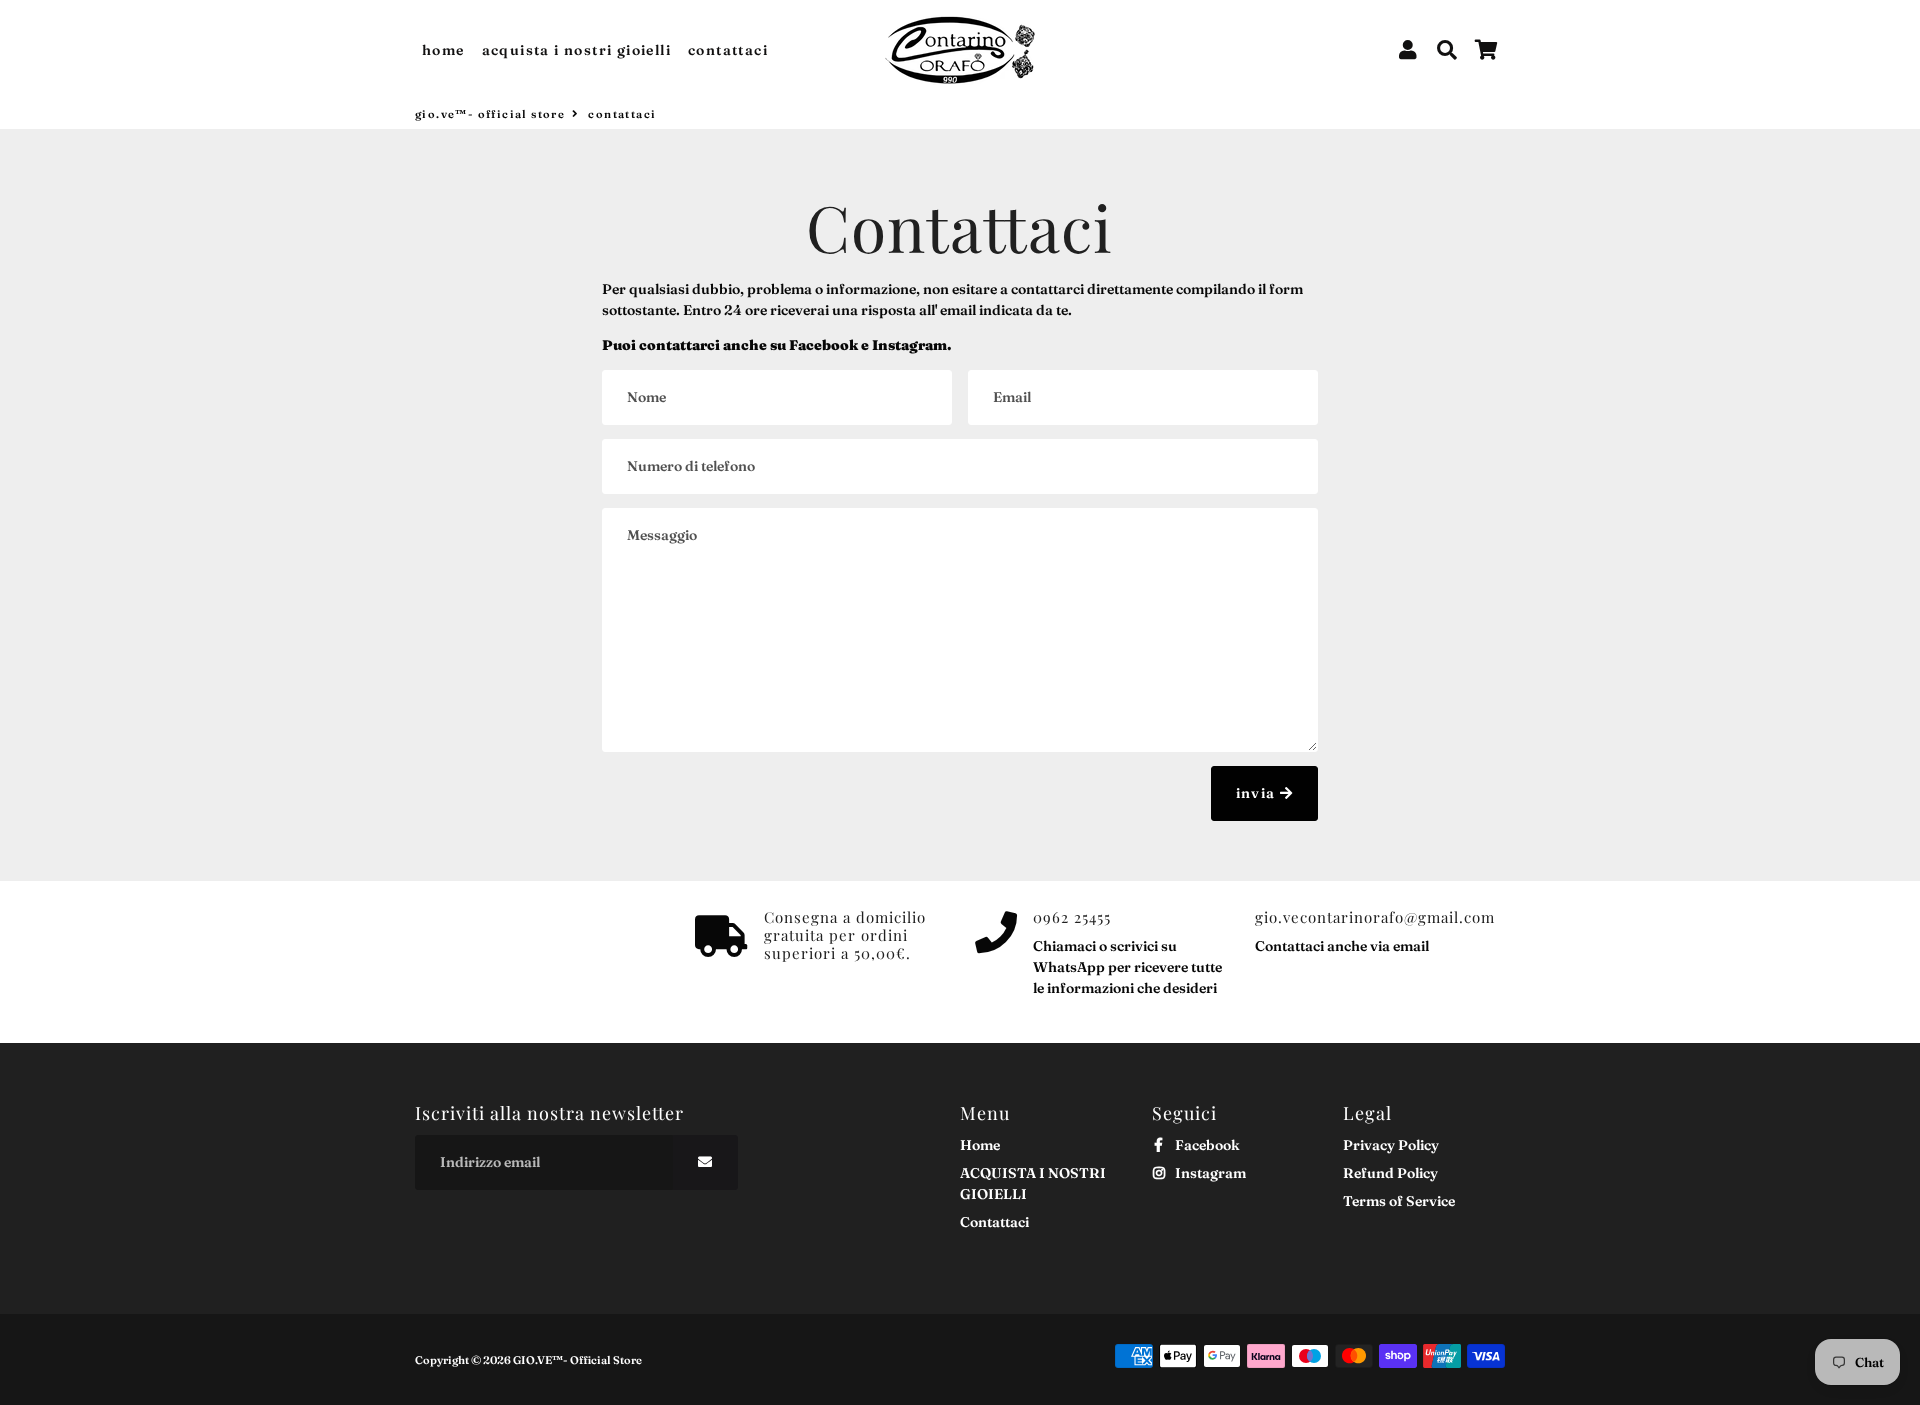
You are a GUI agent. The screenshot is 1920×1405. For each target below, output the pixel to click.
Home (443, 50)
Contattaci (728, 50)
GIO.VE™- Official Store (490, 114)
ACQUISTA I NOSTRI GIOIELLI (576, 50)
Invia (1258, 793)
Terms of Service (1399, 1201)
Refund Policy (1390, 1173)
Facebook (1206, 1145)
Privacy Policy (1391, 1145)
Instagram (1209, 1173)
